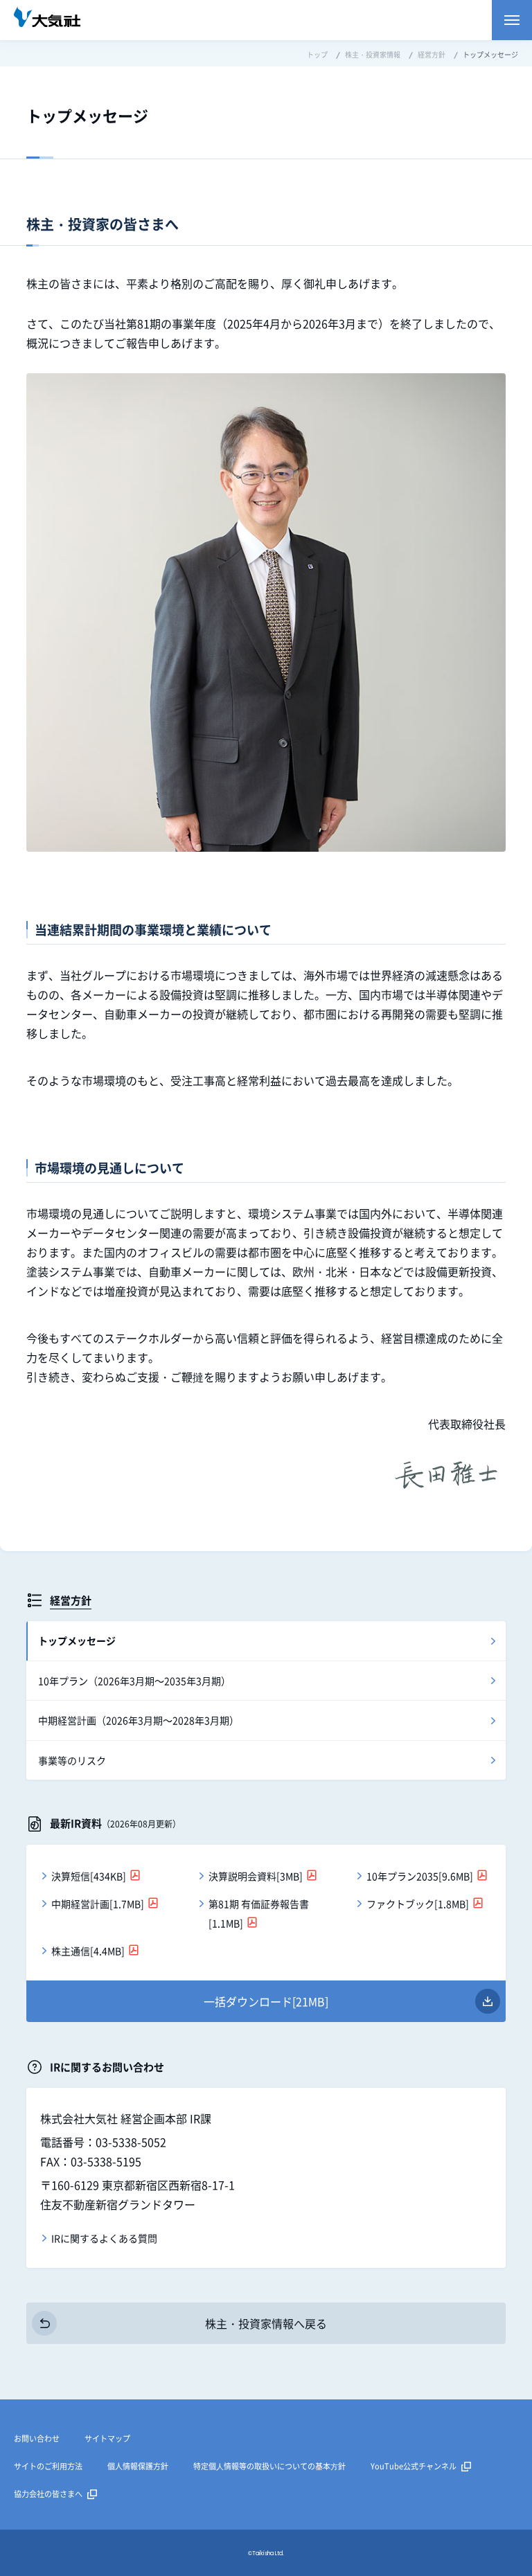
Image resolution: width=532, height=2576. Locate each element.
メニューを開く (512, 20)
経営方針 (71, 1600)
